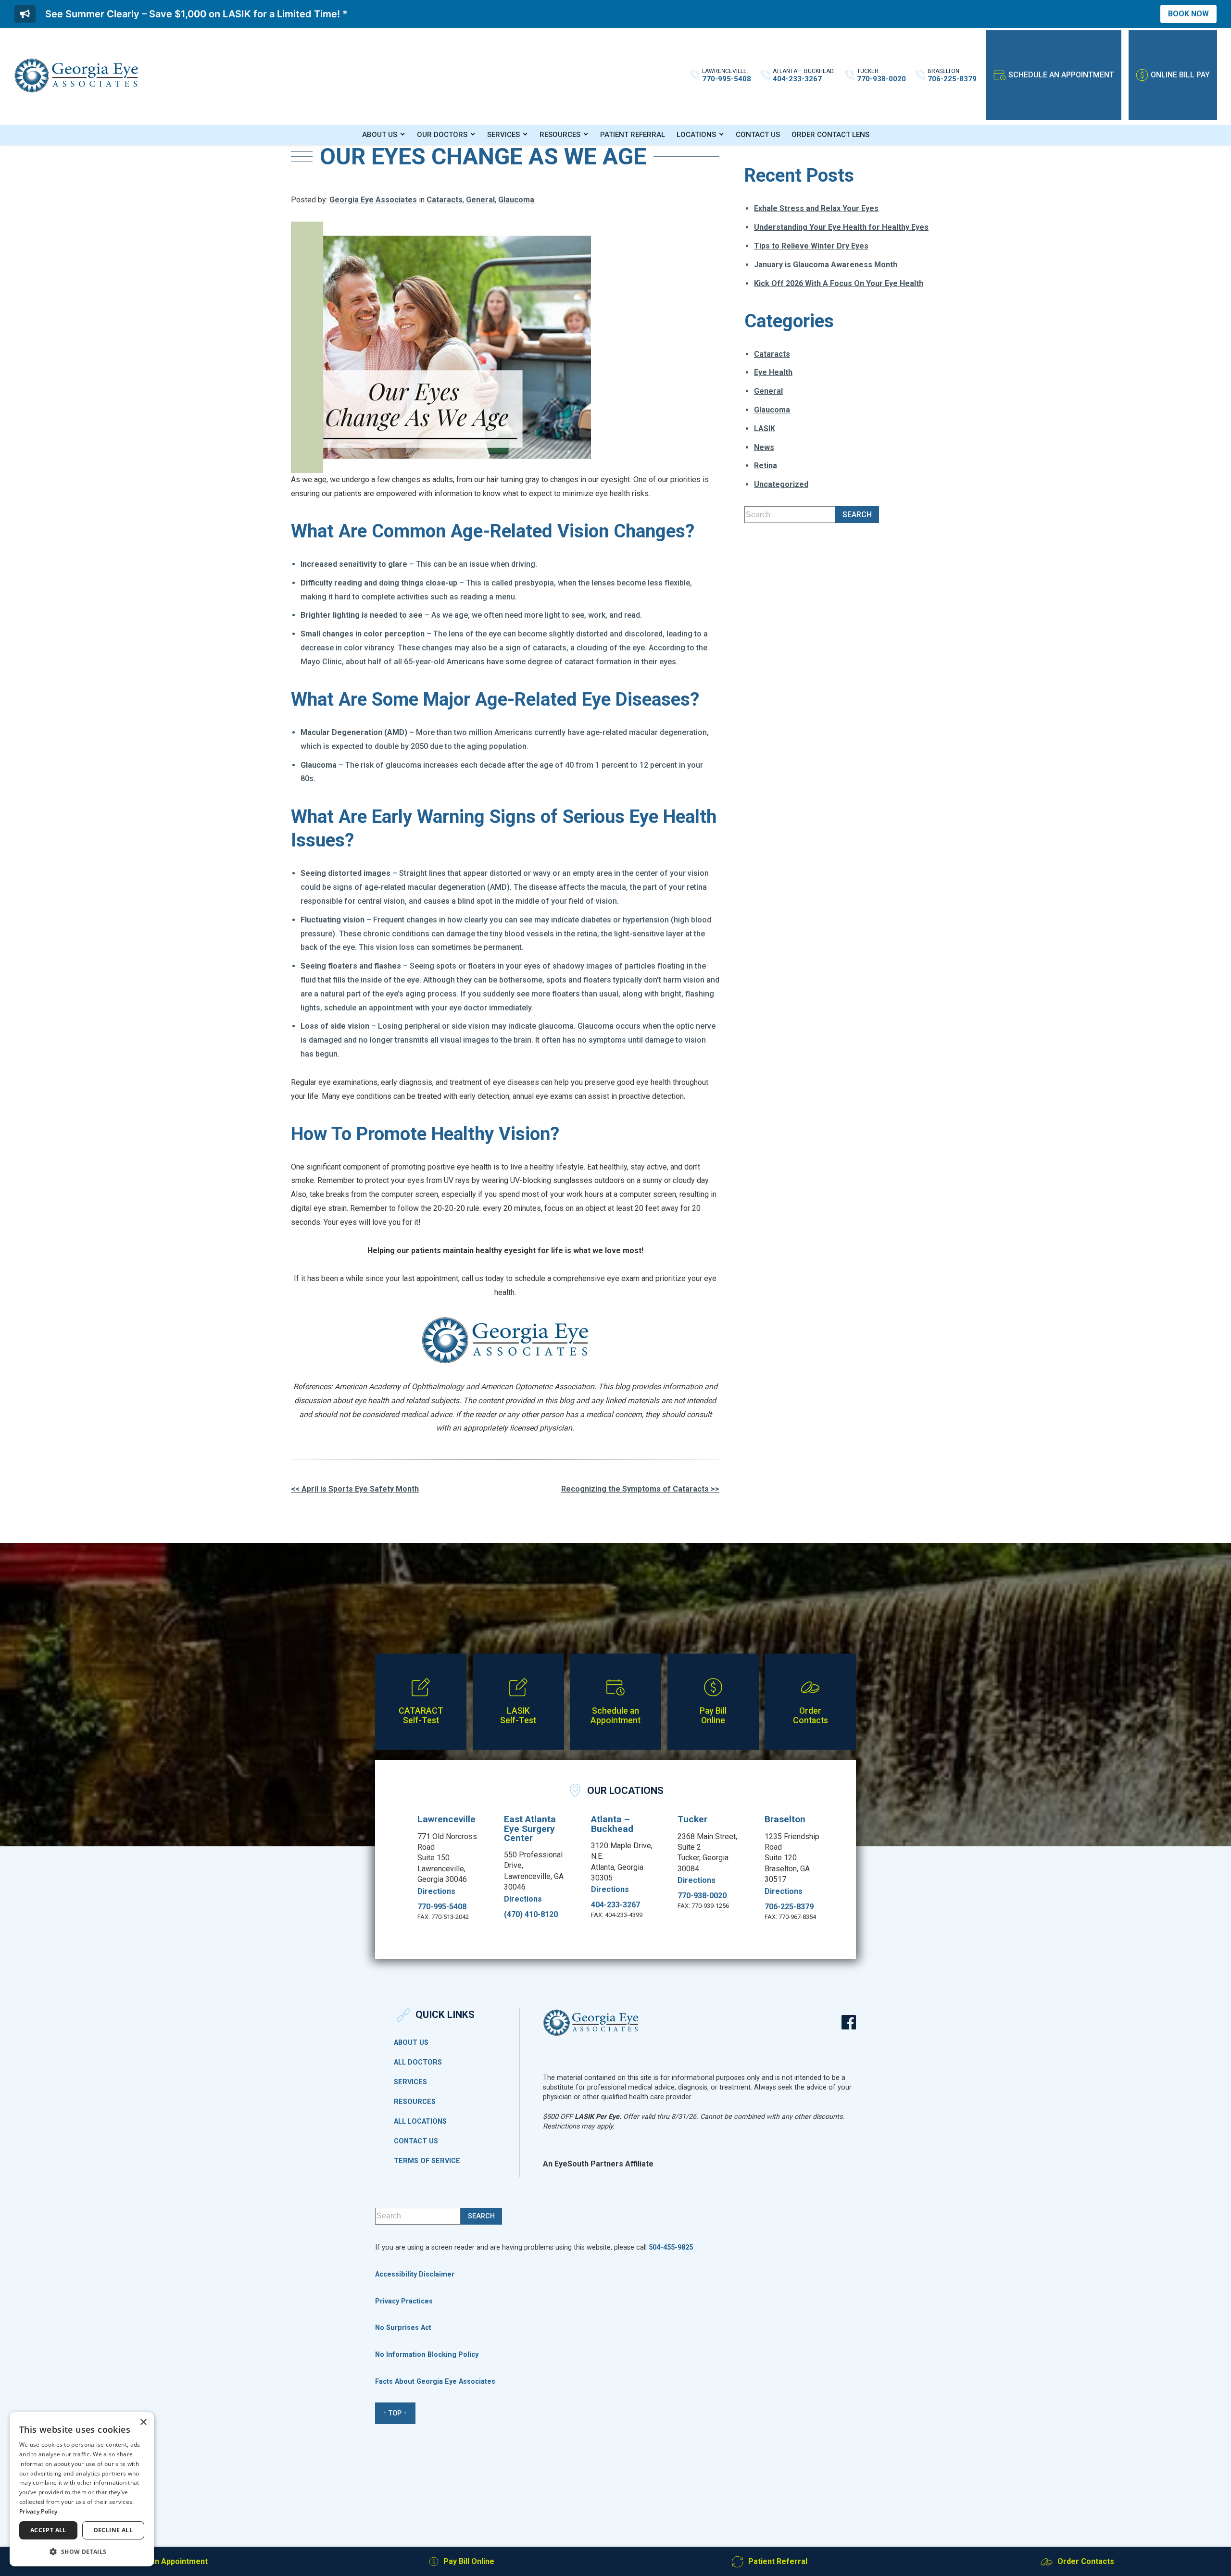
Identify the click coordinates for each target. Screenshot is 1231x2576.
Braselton (785, 1819)
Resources (560, 135)
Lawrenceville (446, 1819)
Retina (766, 466)
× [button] (143, 2422)
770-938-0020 (702, 1896)
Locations (696, 135)
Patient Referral (633, 135)
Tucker (692, 1819)
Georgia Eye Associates (373, 200)
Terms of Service (427, 2161)
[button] (82, 2551)
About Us (380, 135)
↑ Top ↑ (395, 2413)
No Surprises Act (403, 2328)
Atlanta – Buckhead (612, 1824)
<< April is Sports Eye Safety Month (355, 1489)
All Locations (420, 2122)
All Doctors (418, 2063)
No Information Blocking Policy (427, 2355)
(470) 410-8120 (531, 1915)
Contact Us (758, 135)
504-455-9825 (671, 2247)
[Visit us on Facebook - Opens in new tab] (849, 2022)
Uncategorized (781, 484)
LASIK (765, 429)
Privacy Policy (38, 2511)
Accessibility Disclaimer (415, 2274)
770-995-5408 (442, 1907)
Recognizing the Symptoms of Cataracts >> (640, 1489)
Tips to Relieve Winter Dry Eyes (811, 246)
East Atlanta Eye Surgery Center (530, 1828)
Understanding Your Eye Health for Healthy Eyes (841, 227)
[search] (857, 515)
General (480, 200)
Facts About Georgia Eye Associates (435, 2382)
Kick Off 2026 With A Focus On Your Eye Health (839, 283)
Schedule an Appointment (1061, 75)
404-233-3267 (615, 1905)
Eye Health (773, 372)
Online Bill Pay (1180, 75)
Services (503, 135)
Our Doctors (442, 135)
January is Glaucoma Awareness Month (826, 265)
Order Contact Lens (830, 135)
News (764, 447)
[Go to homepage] (76, 75)
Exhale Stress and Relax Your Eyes (816, 208)
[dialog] (82, 2489)
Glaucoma (516, 200)
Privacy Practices (404, 2301)
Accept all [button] (48, 2530)
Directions (436, 1892)
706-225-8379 (789, 1907)
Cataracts (445, 200)
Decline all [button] (113, 2530)
